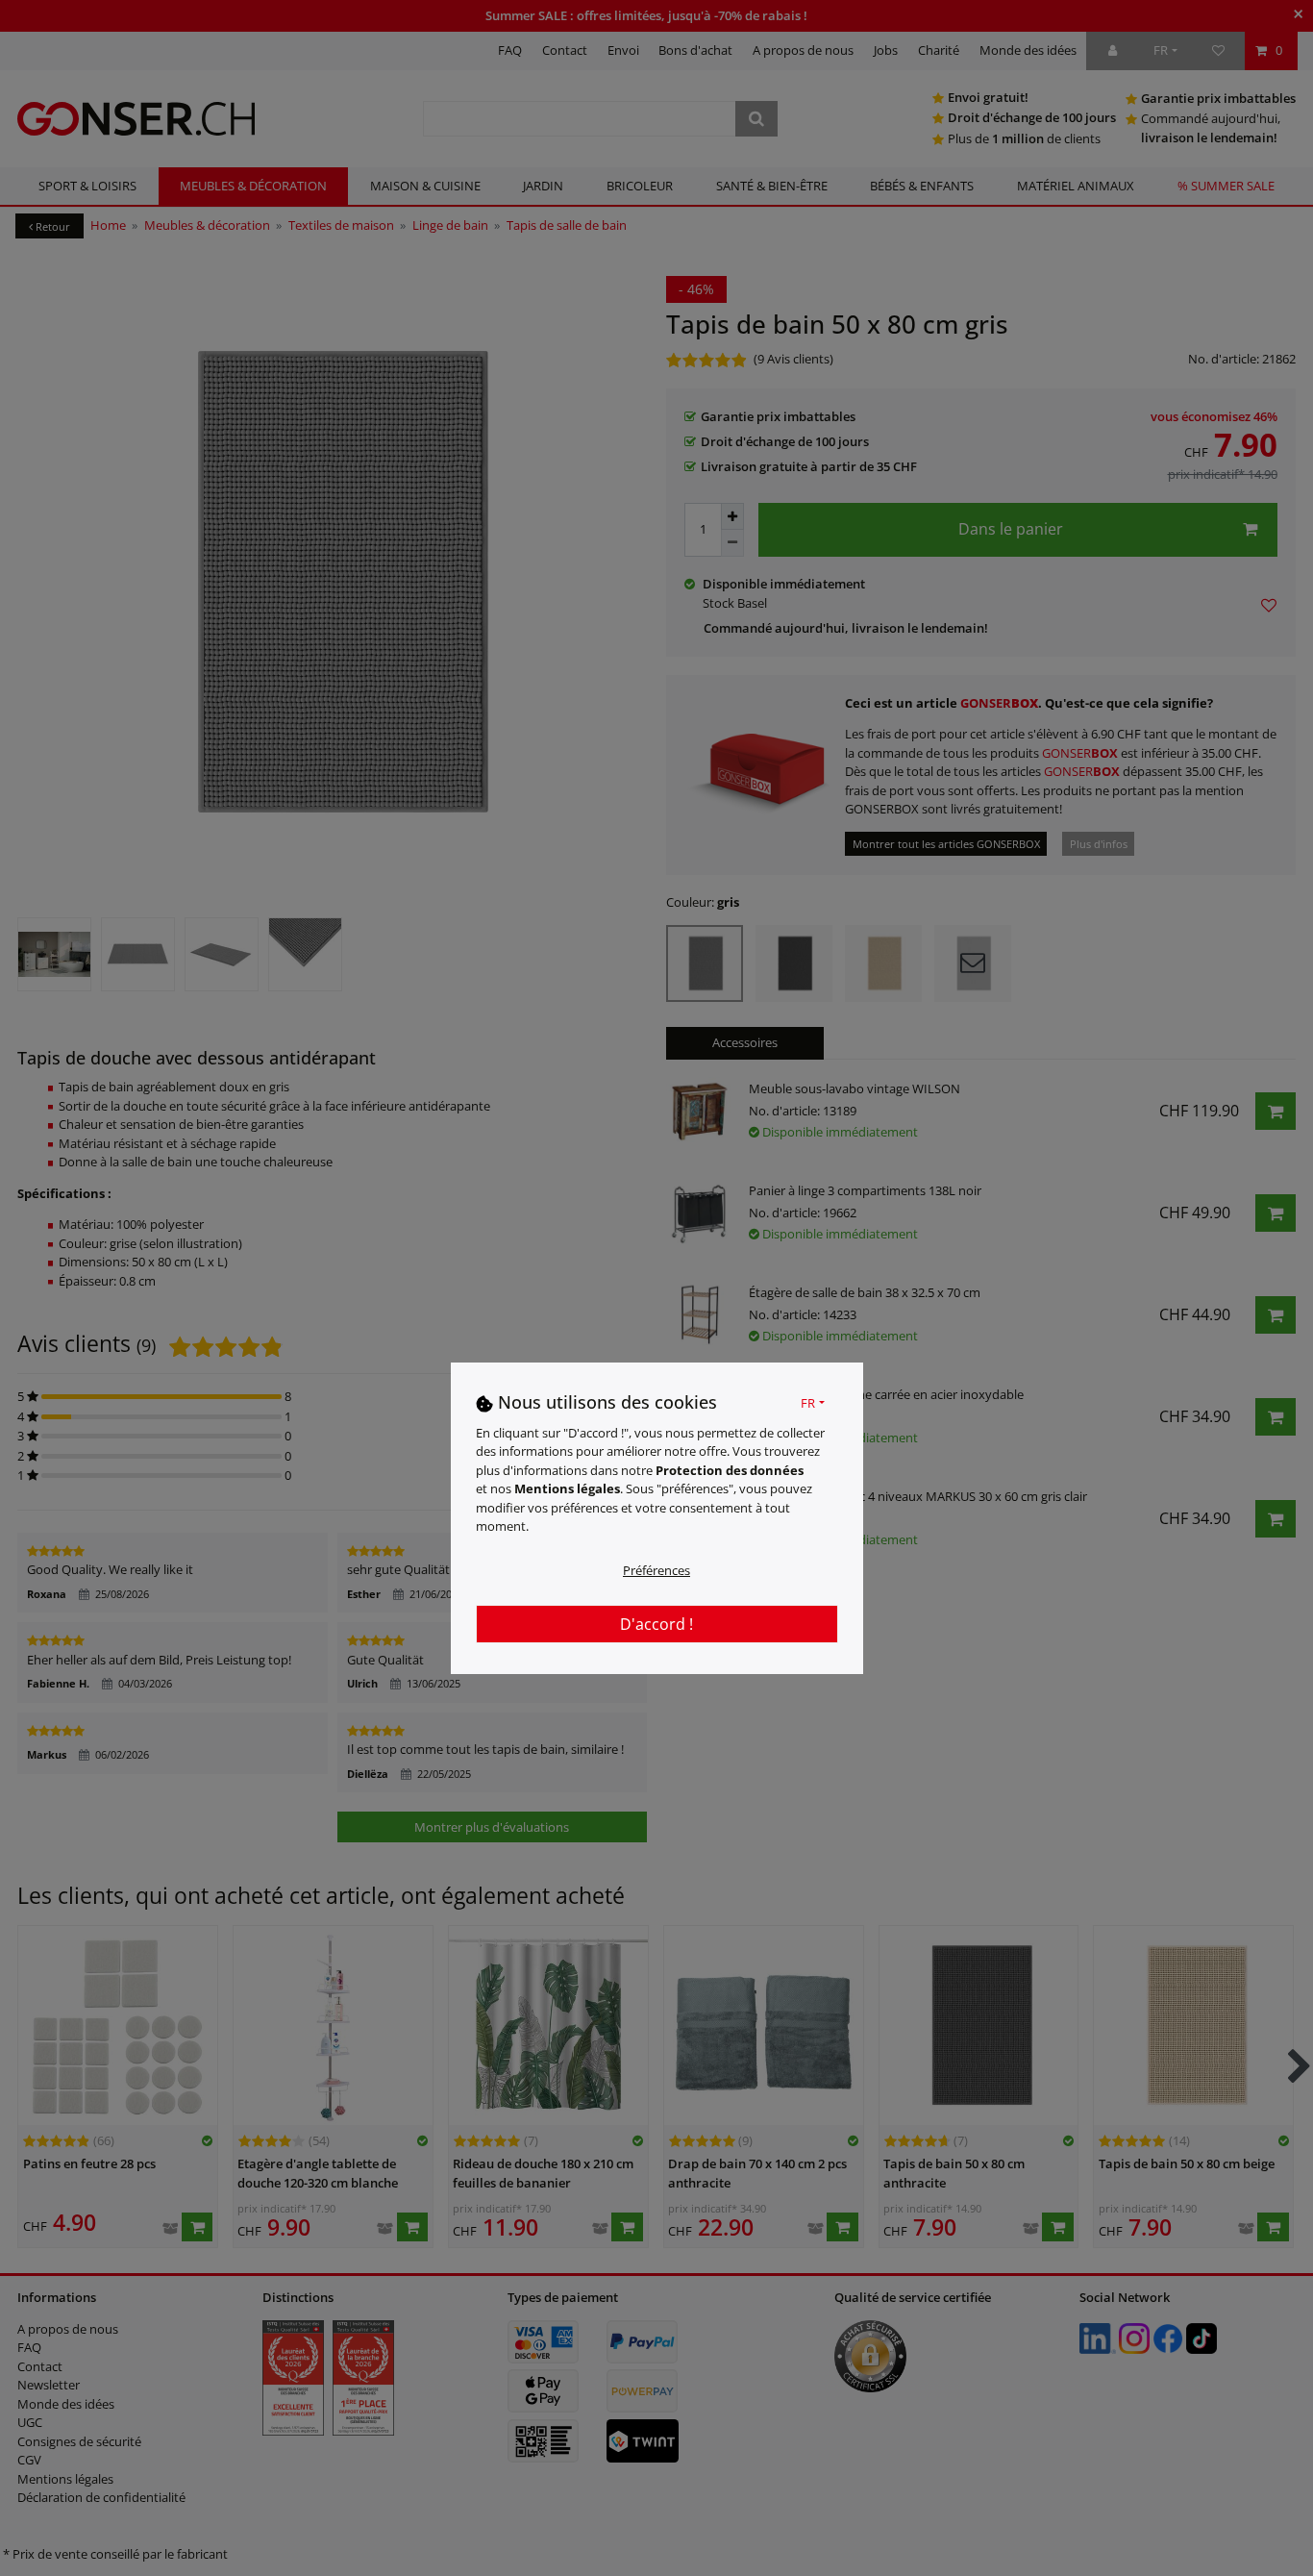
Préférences (656, 1570)
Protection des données (730, 1470)
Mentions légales (567, 1488)
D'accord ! (656, 1624)
